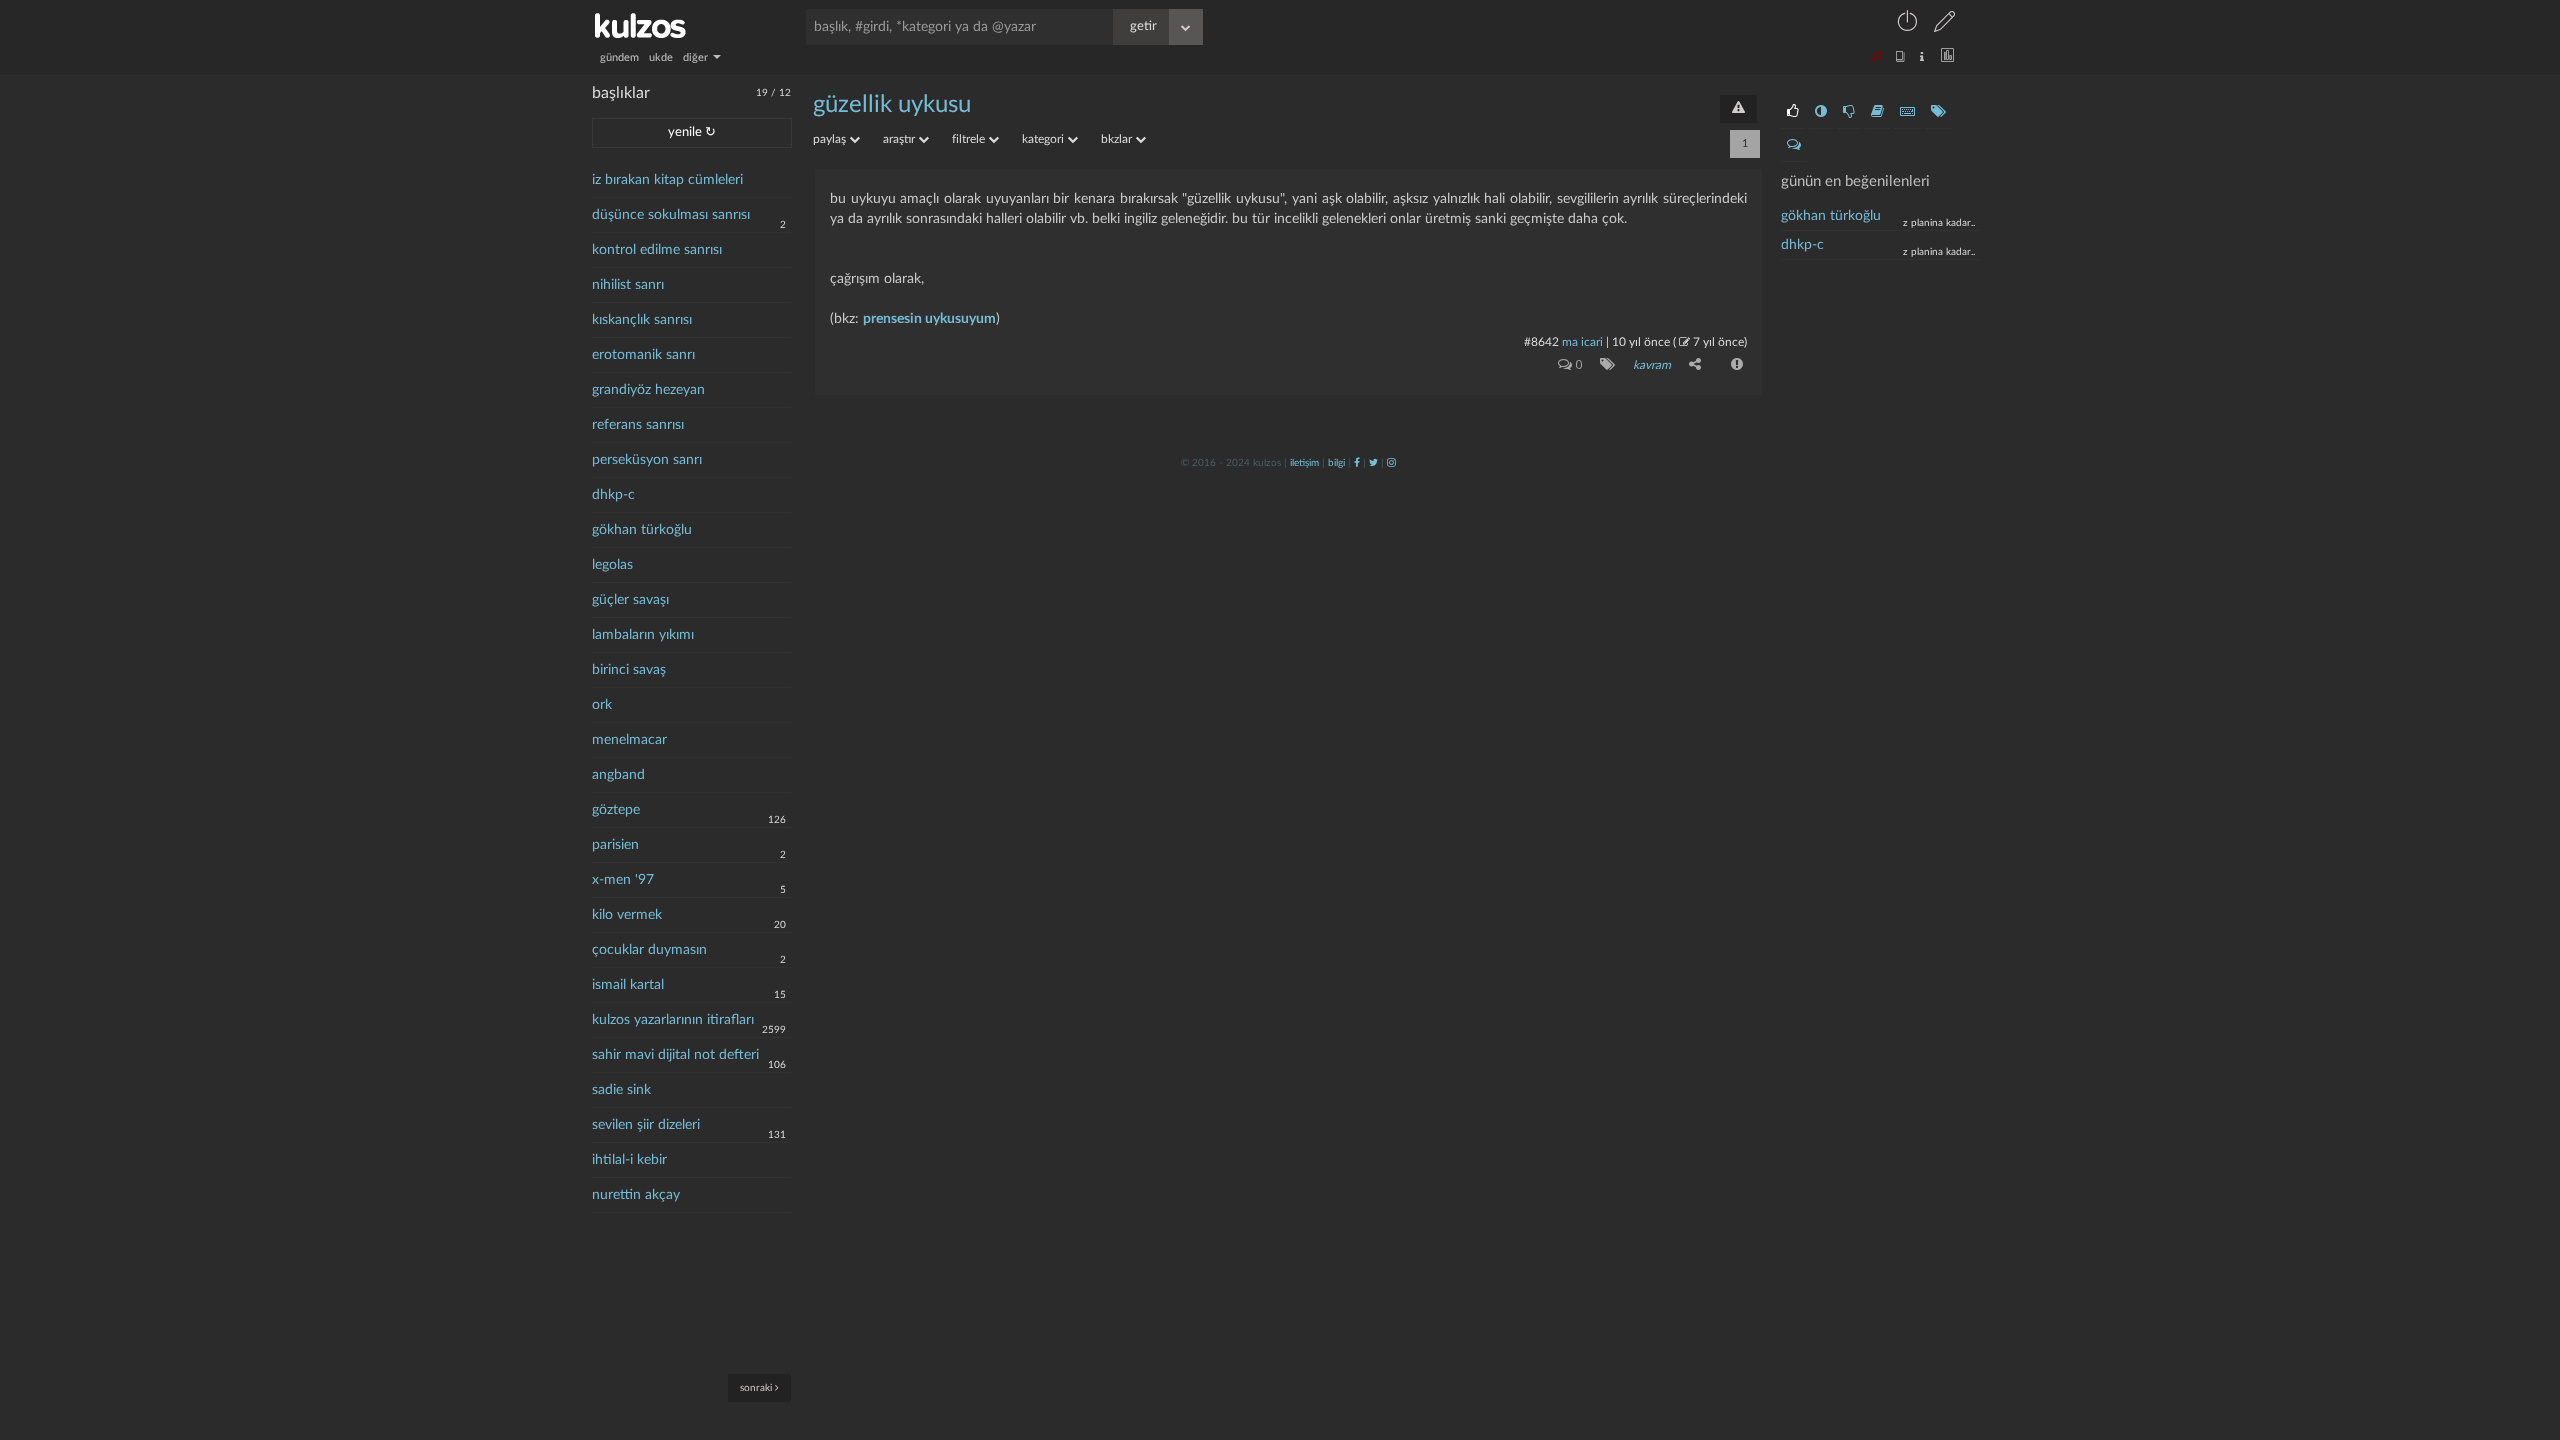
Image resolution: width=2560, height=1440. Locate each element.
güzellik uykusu (892, 105)
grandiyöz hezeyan (648, 390)
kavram (1652, 365)
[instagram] (1391, 463)
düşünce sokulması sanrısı (671, 215)
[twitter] (1373, 463)
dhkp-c (613, 495)
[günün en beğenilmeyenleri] (1849, 112)
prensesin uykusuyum (929, 319)
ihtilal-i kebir (629, 1160)
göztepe (616, 810)
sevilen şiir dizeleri (646, 1125)
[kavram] (1603, 364)
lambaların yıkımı (643, 635)
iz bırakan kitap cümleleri (667, 180)
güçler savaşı (630, 600)
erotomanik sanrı (643, 355)
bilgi (1336, 463)
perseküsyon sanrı (647, 460)
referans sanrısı (638, 425)
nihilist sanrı (628, 285)
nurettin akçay (636, 1195)
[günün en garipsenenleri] (1821, 112)
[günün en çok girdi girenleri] (1907, 112)
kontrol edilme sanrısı (657, 250)
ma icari (1582, 342)
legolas (612, 565)
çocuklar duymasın (649, 950)
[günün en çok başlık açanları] (1938, 112)
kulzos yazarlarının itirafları (673, 1020)
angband (618, 775)
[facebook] (1357, 463)
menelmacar (629, 740)
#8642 (1541, 342)
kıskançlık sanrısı (642, 320)
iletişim (1304, 463)
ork (602, 705)
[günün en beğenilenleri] (1793, 112)
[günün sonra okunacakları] (1877, 112)
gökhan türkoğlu (642, 530)
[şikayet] (1735, 364)
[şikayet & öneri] (1738, 109)
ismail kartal (628, 985)
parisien (615, 845)
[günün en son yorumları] (1794, 145)
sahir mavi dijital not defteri (675, 1055)
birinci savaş (629, 670)
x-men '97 (623, 880)
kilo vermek (627, 915)
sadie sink (621, 1090)
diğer (697, 57)
